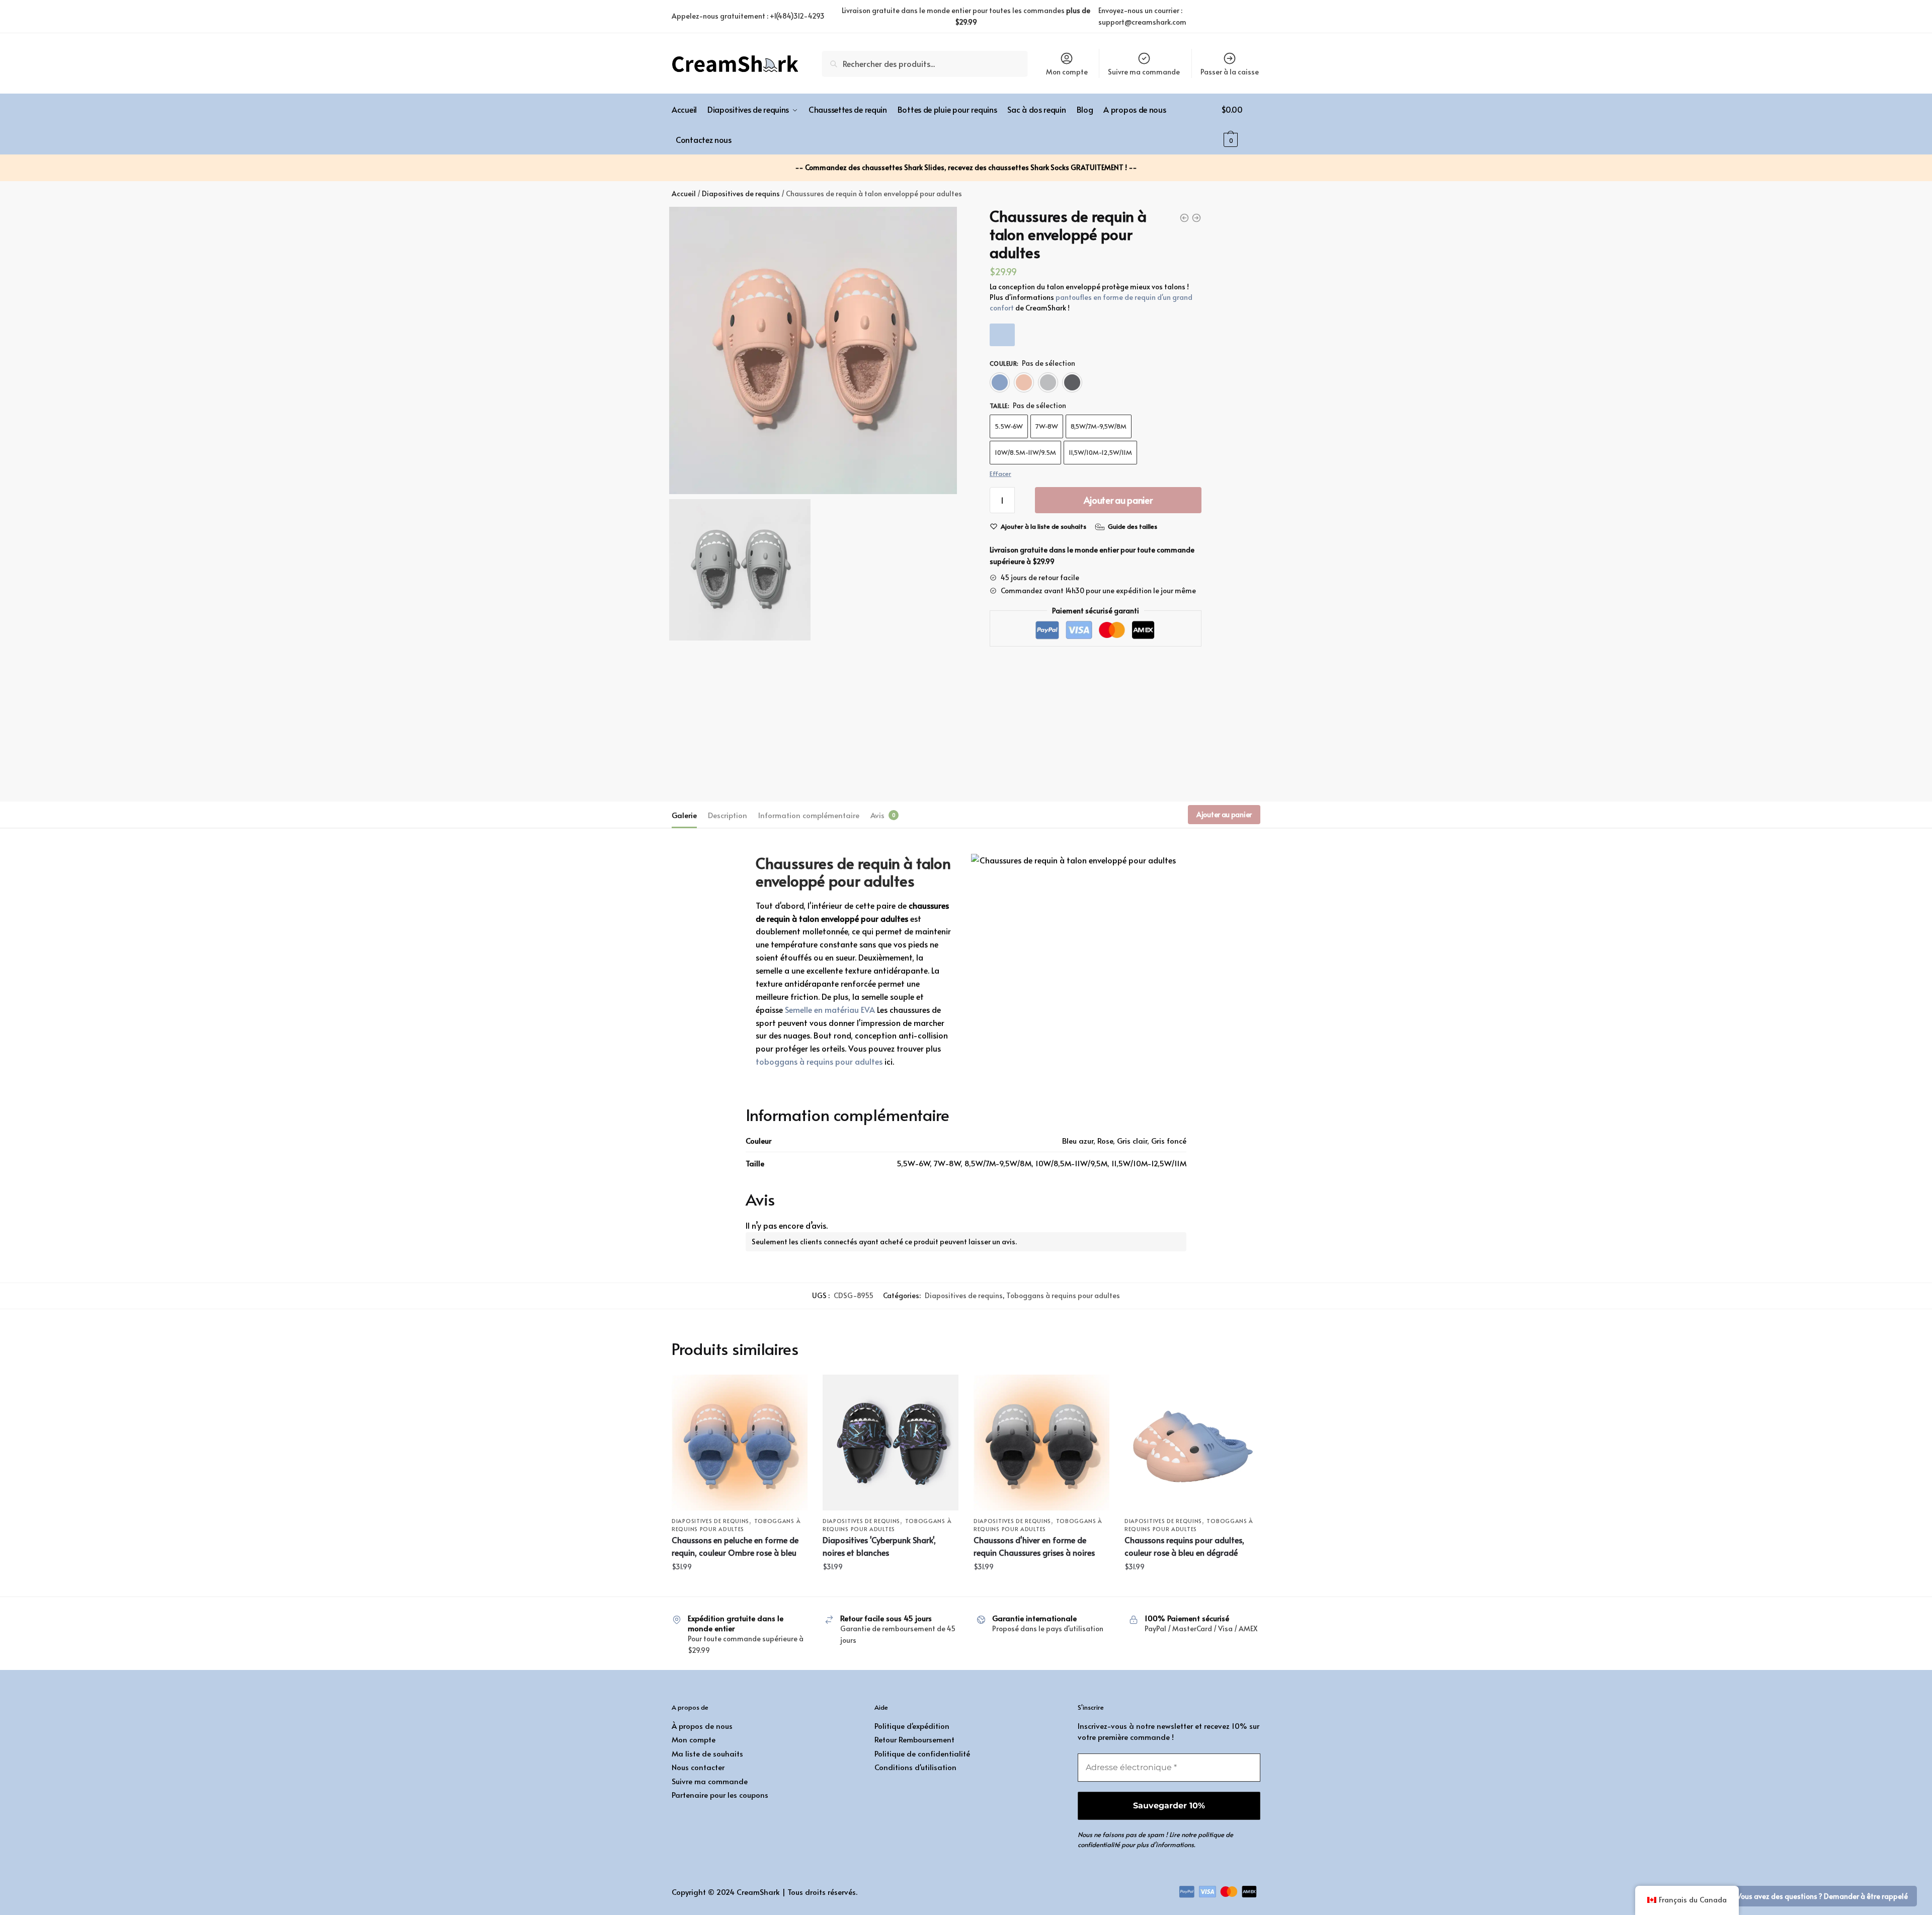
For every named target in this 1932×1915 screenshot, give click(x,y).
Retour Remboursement (914, 1739)
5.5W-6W (1009, 426)
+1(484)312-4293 (797, 16)
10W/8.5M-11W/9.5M (1025, 452)
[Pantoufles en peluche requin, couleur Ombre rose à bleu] (740, 1443)
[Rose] (1024, 382)
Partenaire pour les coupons (720, 1794)
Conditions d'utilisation (915, 1767)
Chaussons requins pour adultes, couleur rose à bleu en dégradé (1184, 1546)
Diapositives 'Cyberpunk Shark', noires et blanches (879, 1546)
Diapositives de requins (741, 193)
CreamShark (758, 1892)
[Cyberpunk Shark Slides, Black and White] (891, 1443)
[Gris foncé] (1072, 382)
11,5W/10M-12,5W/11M (1100, 452)
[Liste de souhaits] (792, 1390)
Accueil (684, 193)
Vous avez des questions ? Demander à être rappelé (1822, 1896)
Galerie (684, 815)
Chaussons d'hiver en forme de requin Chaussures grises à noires (1034, 1546)
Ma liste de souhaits (707, 1753)
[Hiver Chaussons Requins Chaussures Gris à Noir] (1041, 1443)
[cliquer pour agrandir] (813, 351)
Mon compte (1067, 72)
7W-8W (1047, 426)
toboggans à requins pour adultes (819, 1061)
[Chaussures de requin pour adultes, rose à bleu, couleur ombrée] (1192, 1443)
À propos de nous (702, 1726)
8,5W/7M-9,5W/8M (1099, 426)
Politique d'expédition (912, 1726)
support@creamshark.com (1142, 22)
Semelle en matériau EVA (830, 1009)
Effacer (1000, 473)
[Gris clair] (1048, 382)
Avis (877, 815)
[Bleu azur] (1000, 382)
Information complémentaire (809, 815)
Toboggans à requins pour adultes (1063, 1295)
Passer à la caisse (1230, 72)
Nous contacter (698, 1767)
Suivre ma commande (1144, 72)
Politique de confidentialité (922, 1753)
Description (728, 815)
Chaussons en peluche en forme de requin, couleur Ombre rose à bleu (735, 1546)
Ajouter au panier (1118, 500)
